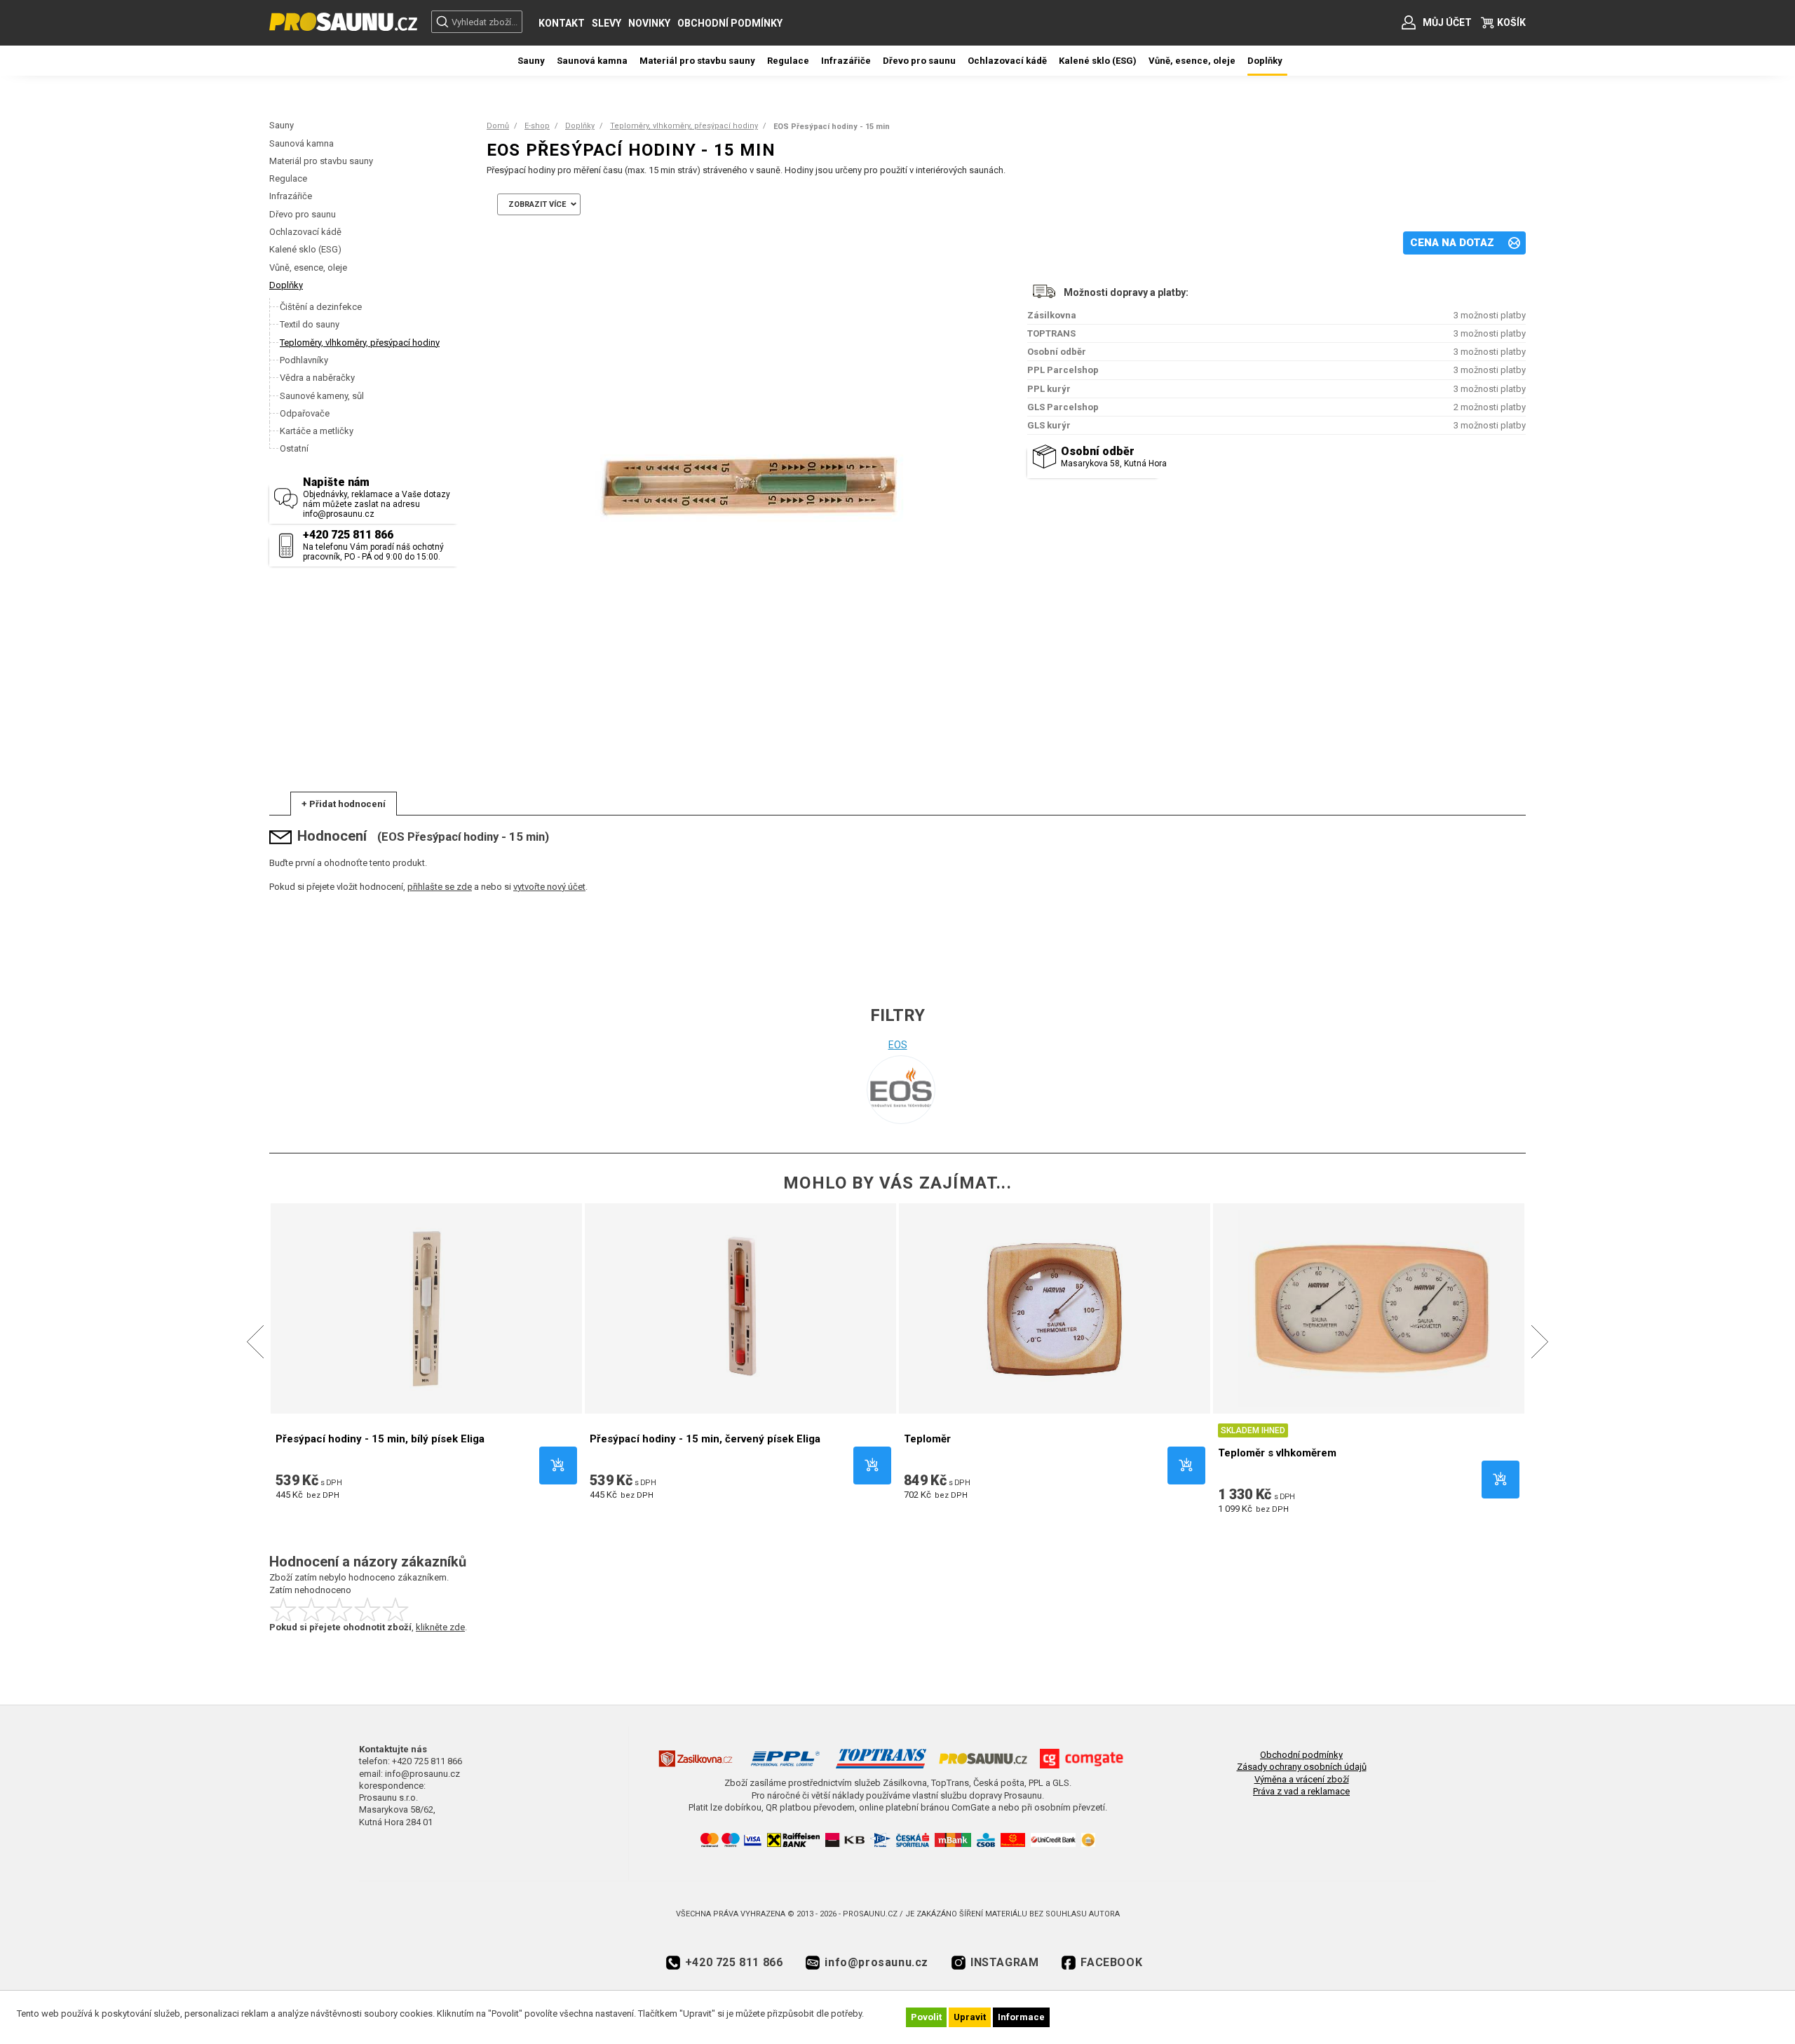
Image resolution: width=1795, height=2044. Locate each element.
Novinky (649, 23)
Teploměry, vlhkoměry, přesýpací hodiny (684, 126)
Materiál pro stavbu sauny (321, 161)
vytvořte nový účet (549, 887)
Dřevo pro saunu (303, 214)
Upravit (970, 2017)
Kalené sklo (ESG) (305, 249)
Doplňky (286, 285)
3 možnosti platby (1490, 315)
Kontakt (562, 23)
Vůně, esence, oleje (308, 268)
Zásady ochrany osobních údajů (1302, 1767)
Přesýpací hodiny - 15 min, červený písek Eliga (705, 1439)
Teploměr (927, 1439)
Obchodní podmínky (730, 23)
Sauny (282, 125)
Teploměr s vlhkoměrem (1277, 1453)
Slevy (607, 23)
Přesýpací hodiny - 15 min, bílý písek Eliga (380, 1439)
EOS (898, 1045)
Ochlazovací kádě (305, 232)
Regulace (288, 178)
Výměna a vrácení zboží (1302, 1779)
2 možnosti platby (1490, 407)
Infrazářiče (291, 196)
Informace (1021, 2017)
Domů (498, 126)
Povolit (926, 2017)
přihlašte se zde (440, 887)
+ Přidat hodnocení (344, 804)
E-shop (537, 126)
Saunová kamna (302, 143)
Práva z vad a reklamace (1301, 1791)
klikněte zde (440, 1627)
